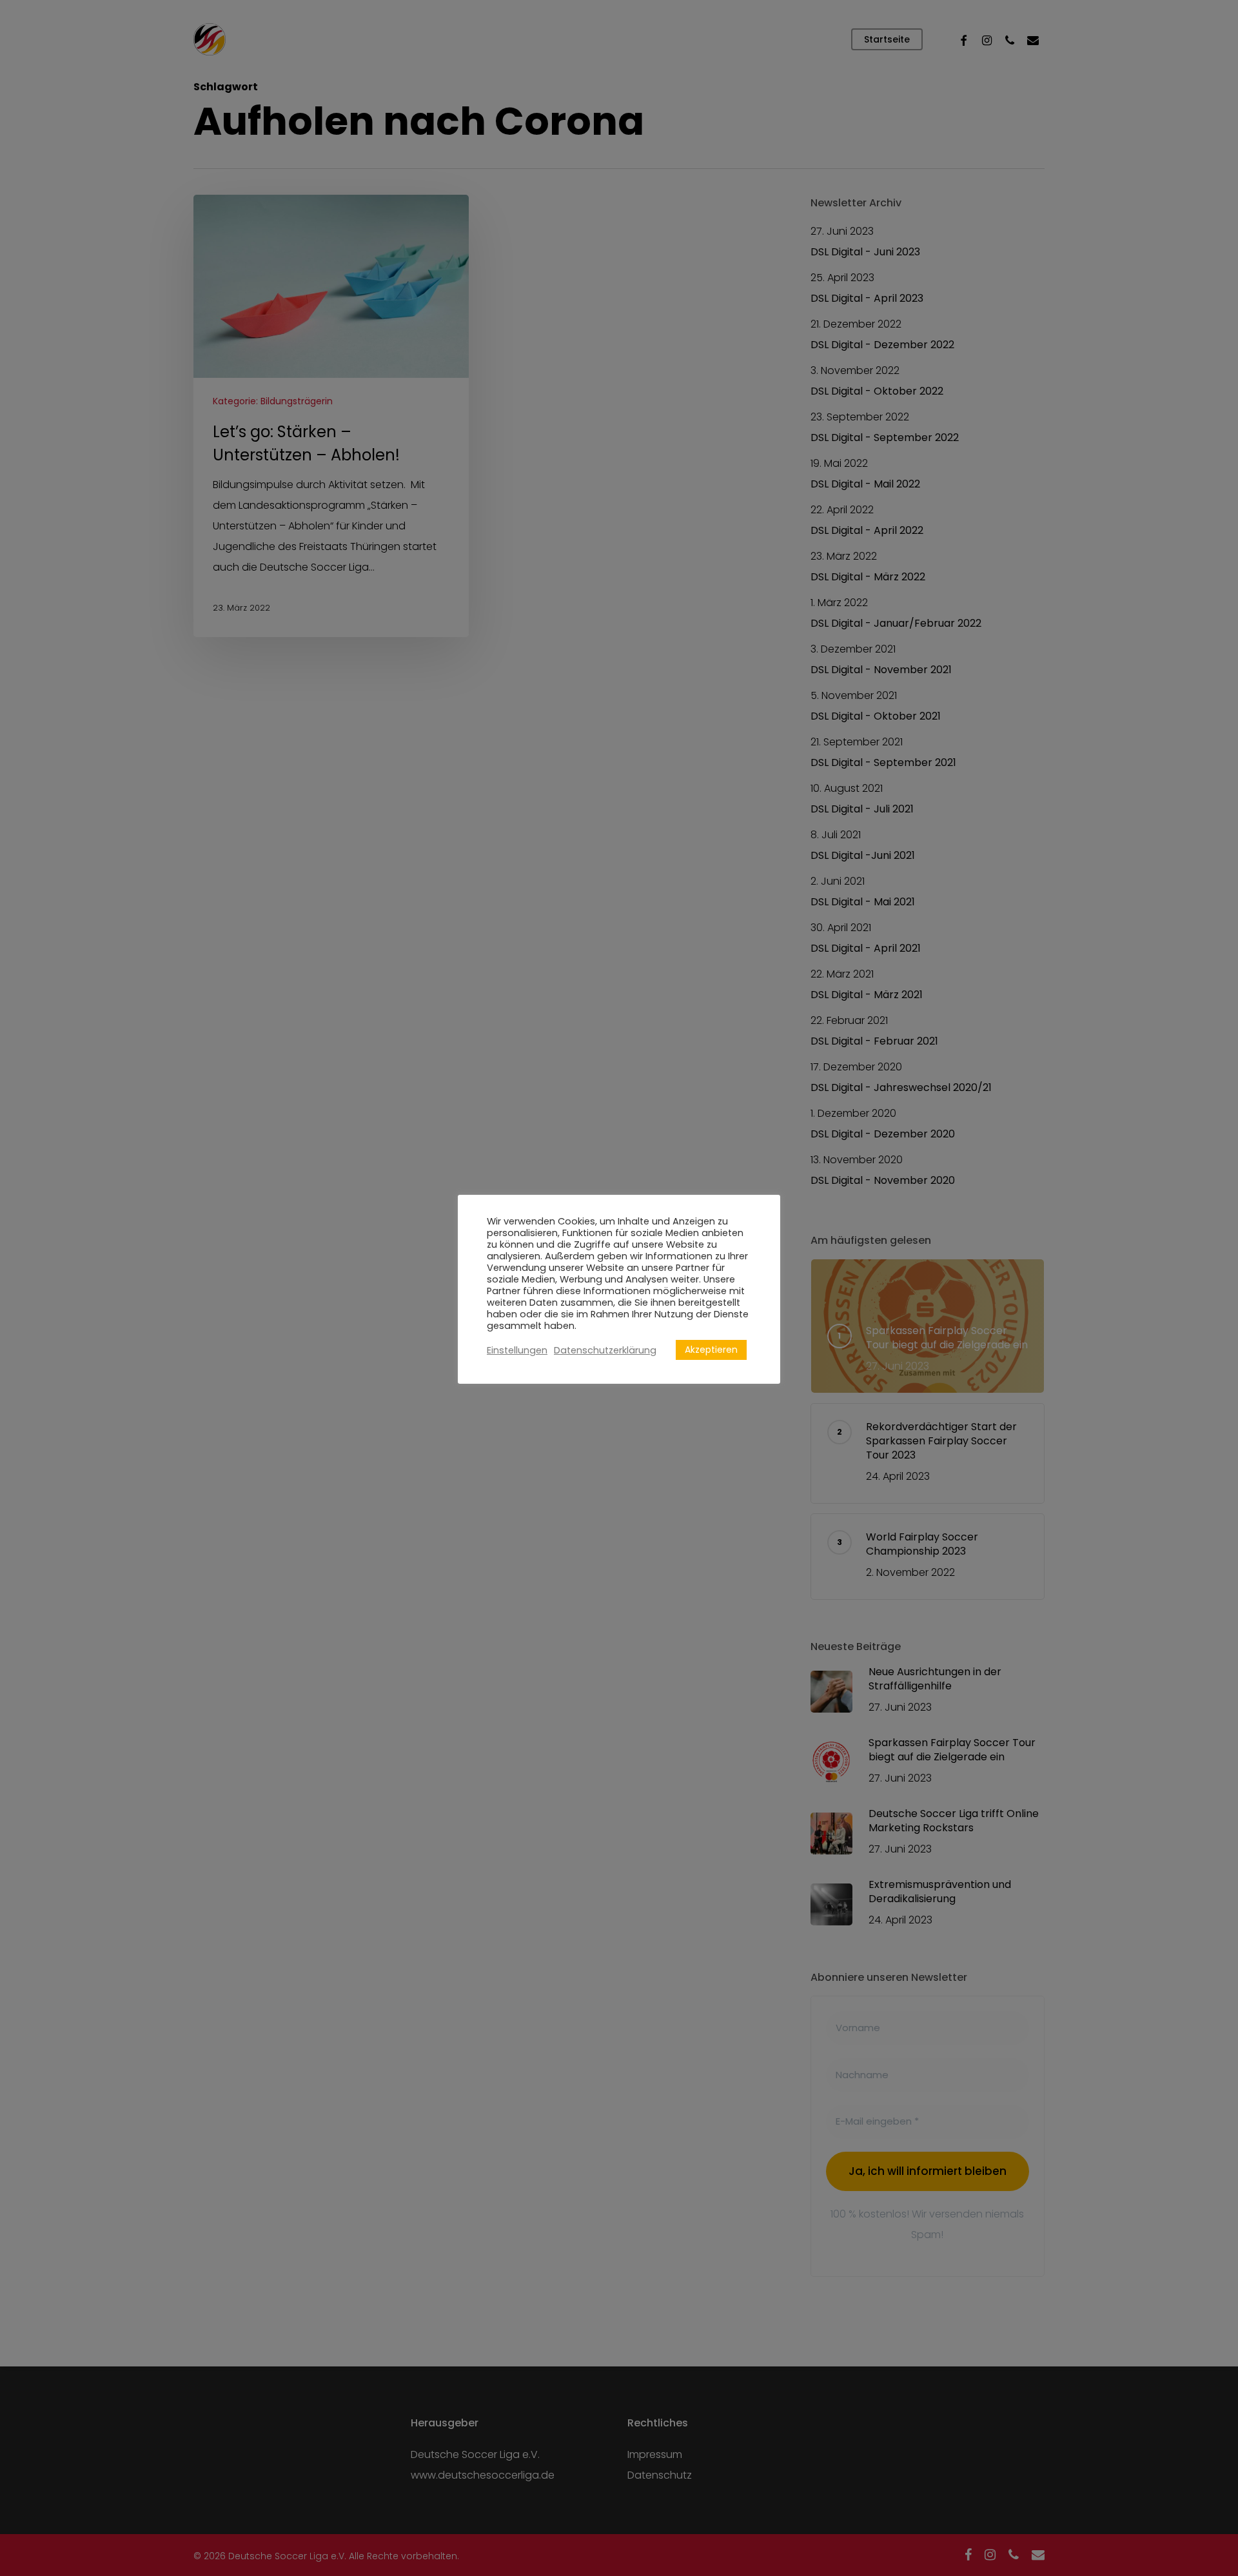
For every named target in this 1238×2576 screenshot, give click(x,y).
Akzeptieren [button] (711, 1350)
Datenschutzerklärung (605, 1350)
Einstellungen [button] (517, 1350)
